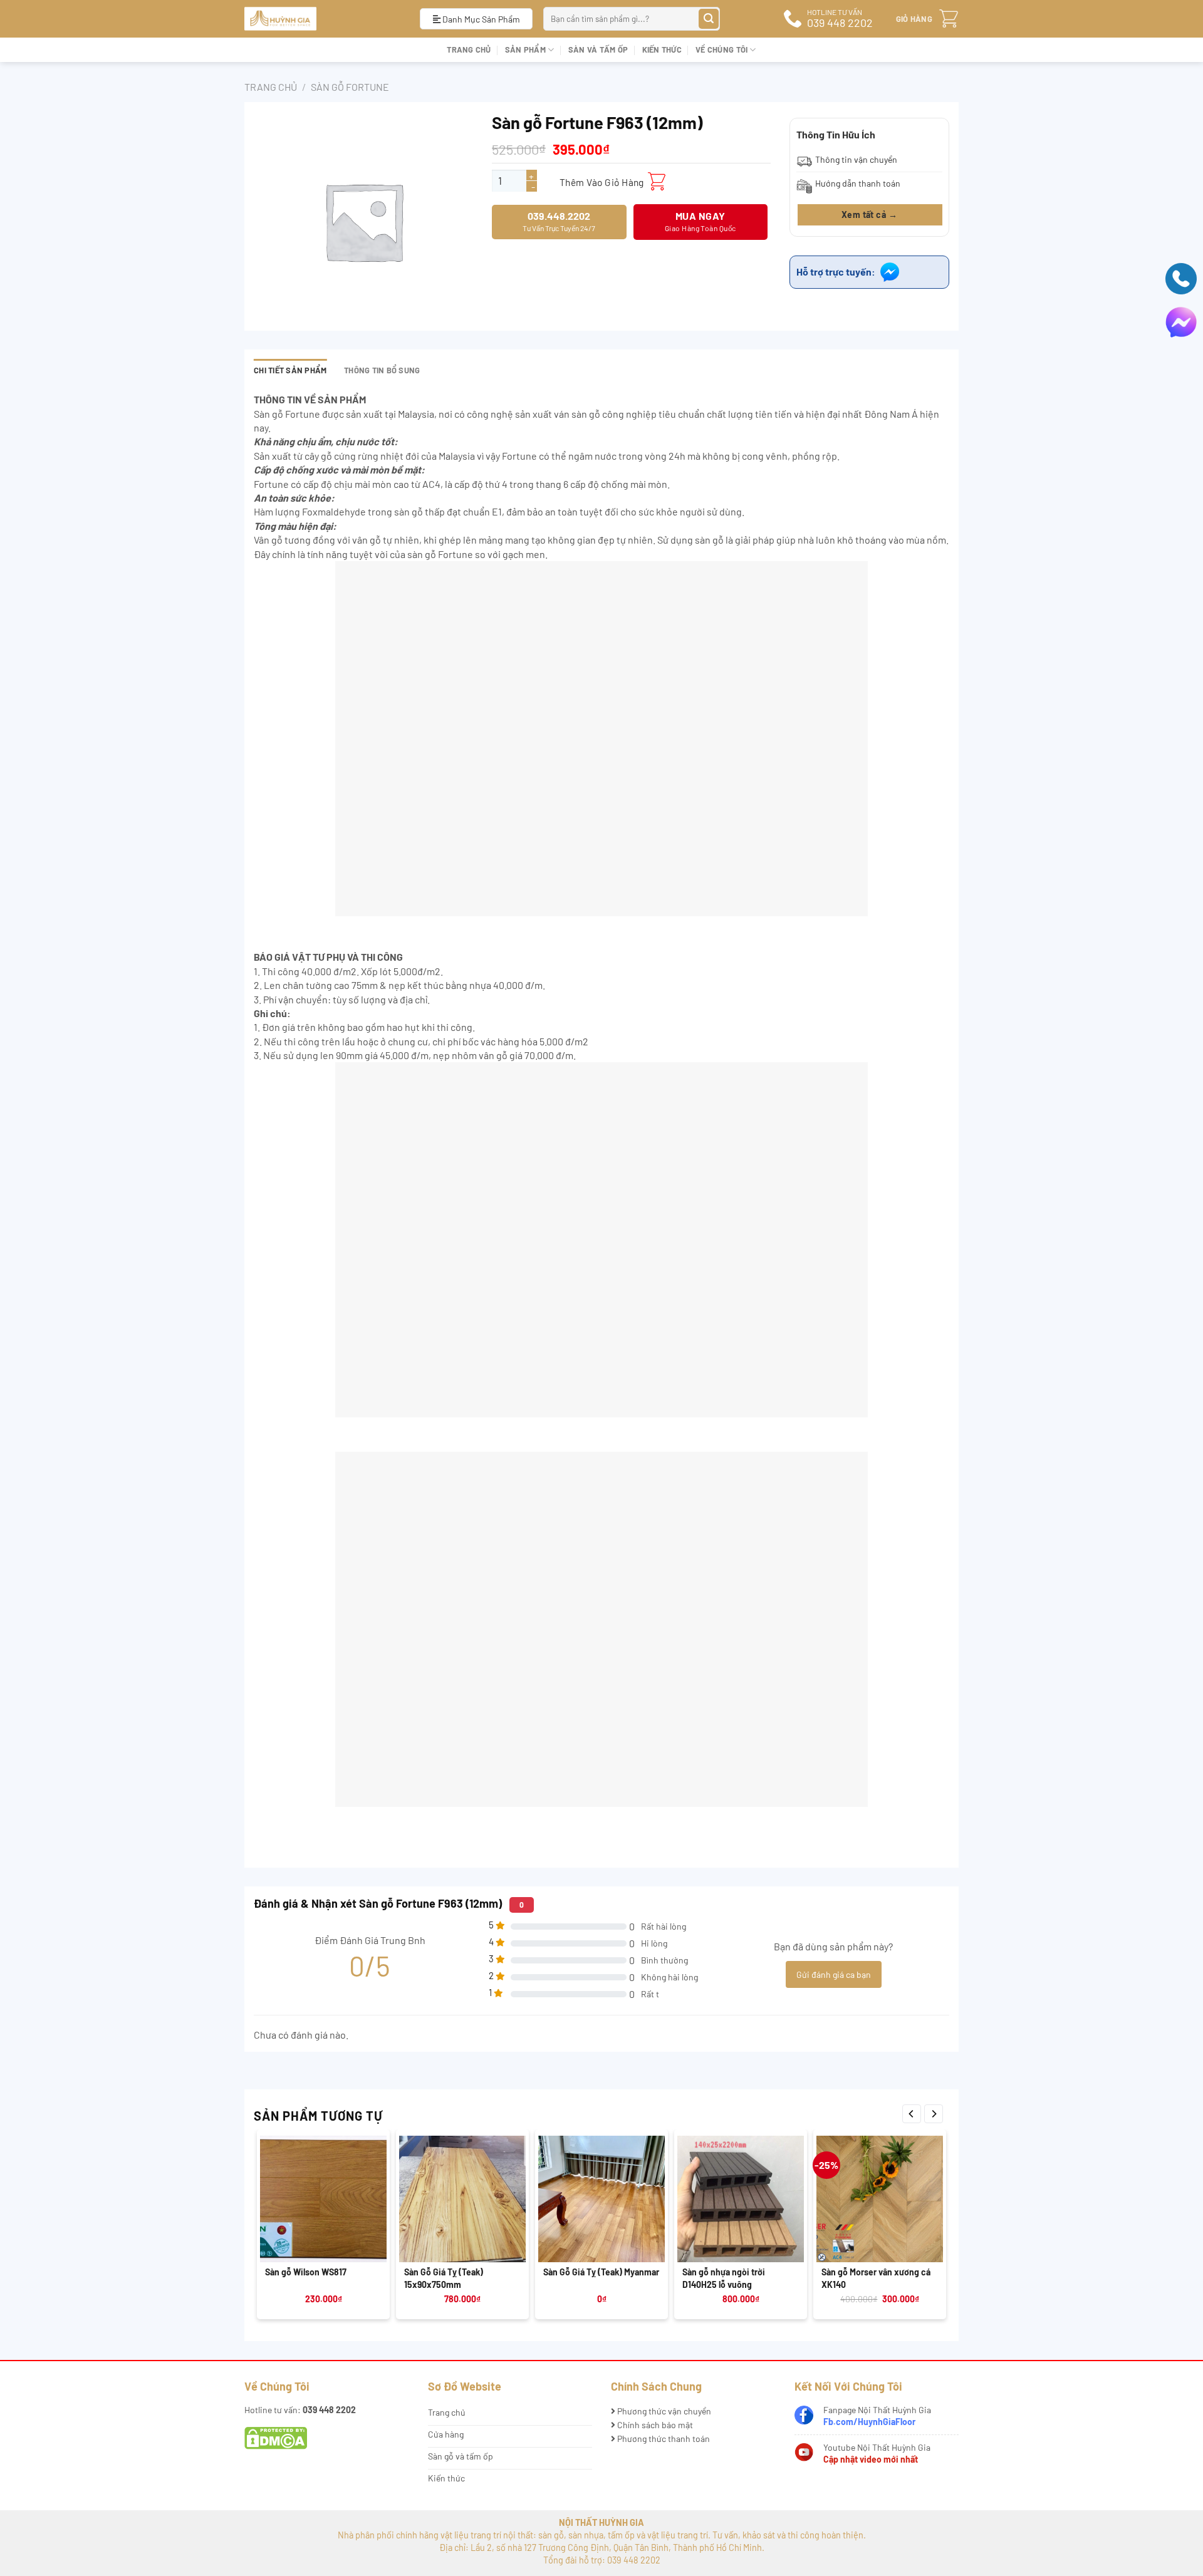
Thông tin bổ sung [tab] (382, 370)
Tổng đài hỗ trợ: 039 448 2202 (602, 2560)
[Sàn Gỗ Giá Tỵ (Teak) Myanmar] (601, 2199)
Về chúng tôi (721, 49)
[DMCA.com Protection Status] (276, 2437)
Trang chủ (469, 49)
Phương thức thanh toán (663, 2439)
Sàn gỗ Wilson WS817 (306, 2272)
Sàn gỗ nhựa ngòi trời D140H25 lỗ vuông (724, 2278)
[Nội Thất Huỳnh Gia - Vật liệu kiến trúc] (323, 19)
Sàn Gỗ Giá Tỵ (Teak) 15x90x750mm (444, 2278)
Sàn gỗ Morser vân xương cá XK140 (876, 2278)
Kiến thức (662, 49)
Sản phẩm (525, 49)
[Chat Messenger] (1181, 321)
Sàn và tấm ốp (598, 49)
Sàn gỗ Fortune (350, 87)
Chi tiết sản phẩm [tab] (290, 370)
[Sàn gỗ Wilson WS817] (323, 2199)
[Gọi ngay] (1181, 277)
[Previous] (912, 2114)
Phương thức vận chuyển (663, 2411)
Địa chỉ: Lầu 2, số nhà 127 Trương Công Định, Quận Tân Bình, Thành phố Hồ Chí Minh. (602, 2548)
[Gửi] (709, 19)
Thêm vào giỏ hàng (602, 182)
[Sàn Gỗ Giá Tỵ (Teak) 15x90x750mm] (462, 2199)
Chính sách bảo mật (654, 2425)
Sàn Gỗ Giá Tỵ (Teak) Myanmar (601, 2272)
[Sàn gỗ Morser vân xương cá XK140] (880, 2199)
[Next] (934, 2114)
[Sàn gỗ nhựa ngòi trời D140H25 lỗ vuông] (741, 2199)
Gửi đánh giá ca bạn (834, 1974)
